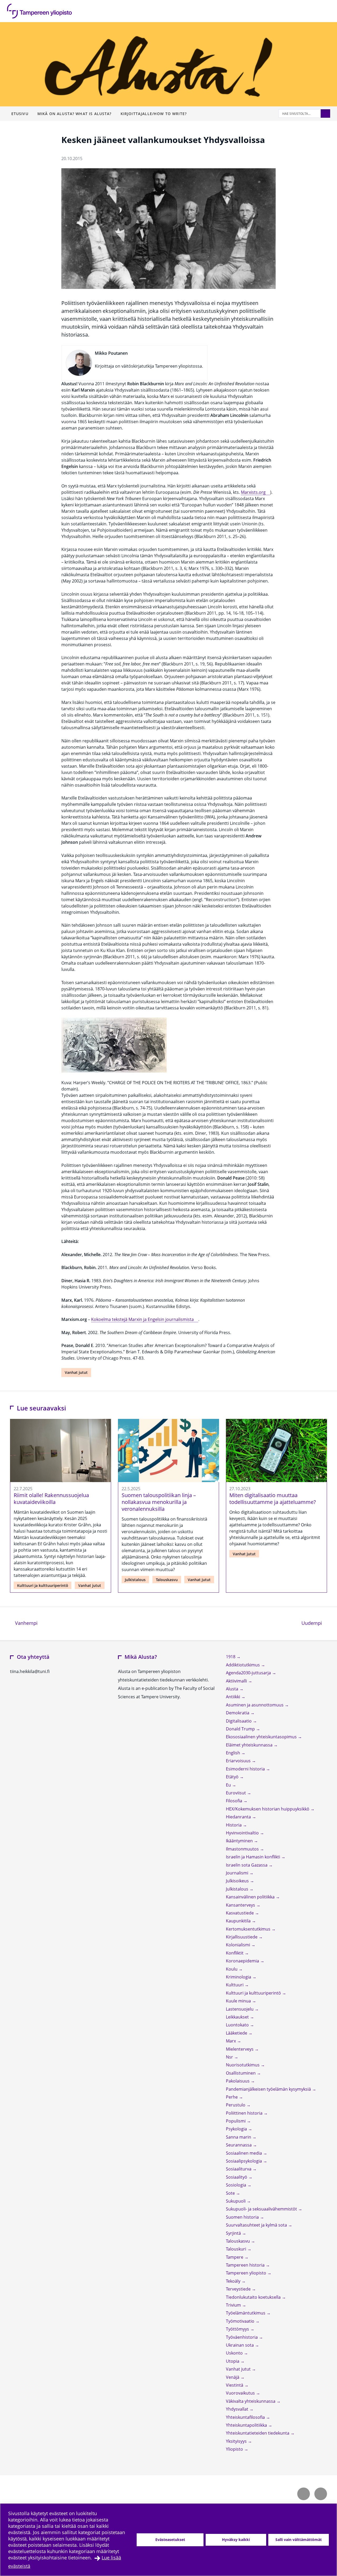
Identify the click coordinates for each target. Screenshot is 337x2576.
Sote (231, 2193)
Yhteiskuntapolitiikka (247, 2425)
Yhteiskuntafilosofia (246, 2417)
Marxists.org (253, 492)
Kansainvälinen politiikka (251, 1897)
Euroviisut (236, 1793)
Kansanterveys (241, 1905)
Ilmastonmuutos (243, 1849)
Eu (229, 1785)
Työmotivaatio (241, 2321)
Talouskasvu (167, 1580)
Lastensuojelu (240, 2009)
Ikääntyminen (240, 1841)
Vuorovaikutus (241, 2393)
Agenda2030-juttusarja (249, 1673)
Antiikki (234, 1697)
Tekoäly (234, 2281)
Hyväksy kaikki (236, 2540)
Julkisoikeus (238, 1881)
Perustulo (236, 2105)
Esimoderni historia (246, 1769)
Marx (231, 2041)
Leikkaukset (238, 2017)
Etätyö (233, 1777)
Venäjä (233, 2377)
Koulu (232, 1969)
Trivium (234, 2305)
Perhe (232, 2097)
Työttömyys (238, 2329)
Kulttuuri (235, 1985)
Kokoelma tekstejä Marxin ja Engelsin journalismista (142, 1319)
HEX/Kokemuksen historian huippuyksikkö (268, 1809)
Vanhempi (26, 1623)
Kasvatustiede (240, 1913)
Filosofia (235, 1801)
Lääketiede (237, 2033)
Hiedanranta (239, 1817)
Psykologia (237, 2129)
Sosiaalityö (237, 2177)
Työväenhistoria (242, 2337)
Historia (234, 1825)
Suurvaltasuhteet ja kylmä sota (257, 2225)
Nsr (230, 2057)
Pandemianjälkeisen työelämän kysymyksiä (269, 2089)
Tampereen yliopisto (247, 2273)
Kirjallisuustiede (242, 1937)
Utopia (233, 2361)
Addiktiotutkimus (243, 1665)
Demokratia (238, 1713)
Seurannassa (239, 2145)
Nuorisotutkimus (243, 2065)
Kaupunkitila (239, 1921)
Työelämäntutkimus (246, 2313)
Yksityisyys (237, 2441)
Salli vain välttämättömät (299, 2540)
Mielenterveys (240, 2049)
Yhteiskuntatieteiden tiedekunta (258, 2433)
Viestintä (235, 2385)
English (234, 1753)
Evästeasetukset (170, 2540)
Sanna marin (239, 2137)
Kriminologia (239, 1977)
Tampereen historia (246, 2265)
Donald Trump (241, 1729)
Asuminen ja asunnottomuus (255, 1705)
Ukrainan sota (240, 2345)
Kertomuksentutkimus (249, 1929)
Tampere (235, 2257)
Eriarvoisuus (239, 1761)
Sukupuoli (236, 2201)
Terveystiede (239, 2289)
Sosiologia (237, 2185)
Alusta (233, 1689)
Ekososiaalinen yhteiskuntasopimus (262, 1737)
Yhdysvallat (238, 2409)
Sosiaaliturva (239, 2169)
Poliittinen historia (245, 2113)
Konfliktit (235, 1953)
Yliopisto (235, 2449)
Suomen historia (243, 2217)
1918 (231, 1657)
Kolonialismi (239, 1945)
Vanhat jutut (76, 1372)
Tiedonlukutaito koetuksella (254, 2297)
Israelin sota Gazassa (247, 1865)
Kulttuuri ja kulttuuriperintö (43, 1585)
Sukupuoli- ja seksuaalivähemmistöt (262, 2209)
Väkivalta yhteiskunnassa (251, 2401)
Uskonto (235, 2353)
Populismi (236, 2121)
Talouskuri (237, 2249)
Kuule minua (239, 2001)
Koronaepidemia (243, 1961)
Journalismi (238, 1873)
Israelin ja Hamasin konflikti (254, 1857)
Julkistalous (135, 1580)
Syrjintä (234, 2233)
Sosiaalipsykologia (244, 2161)
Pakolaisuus (238, 2081)
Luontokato (238, 2025)
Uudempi (314, 1623)
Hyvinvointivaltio (243, 1833)
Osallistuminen (241, 2073)
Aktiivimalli (237, 1681)
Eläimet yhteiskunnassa (250, 1745)
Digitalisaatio (239, 1721)
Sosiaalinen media (244, 2153)
